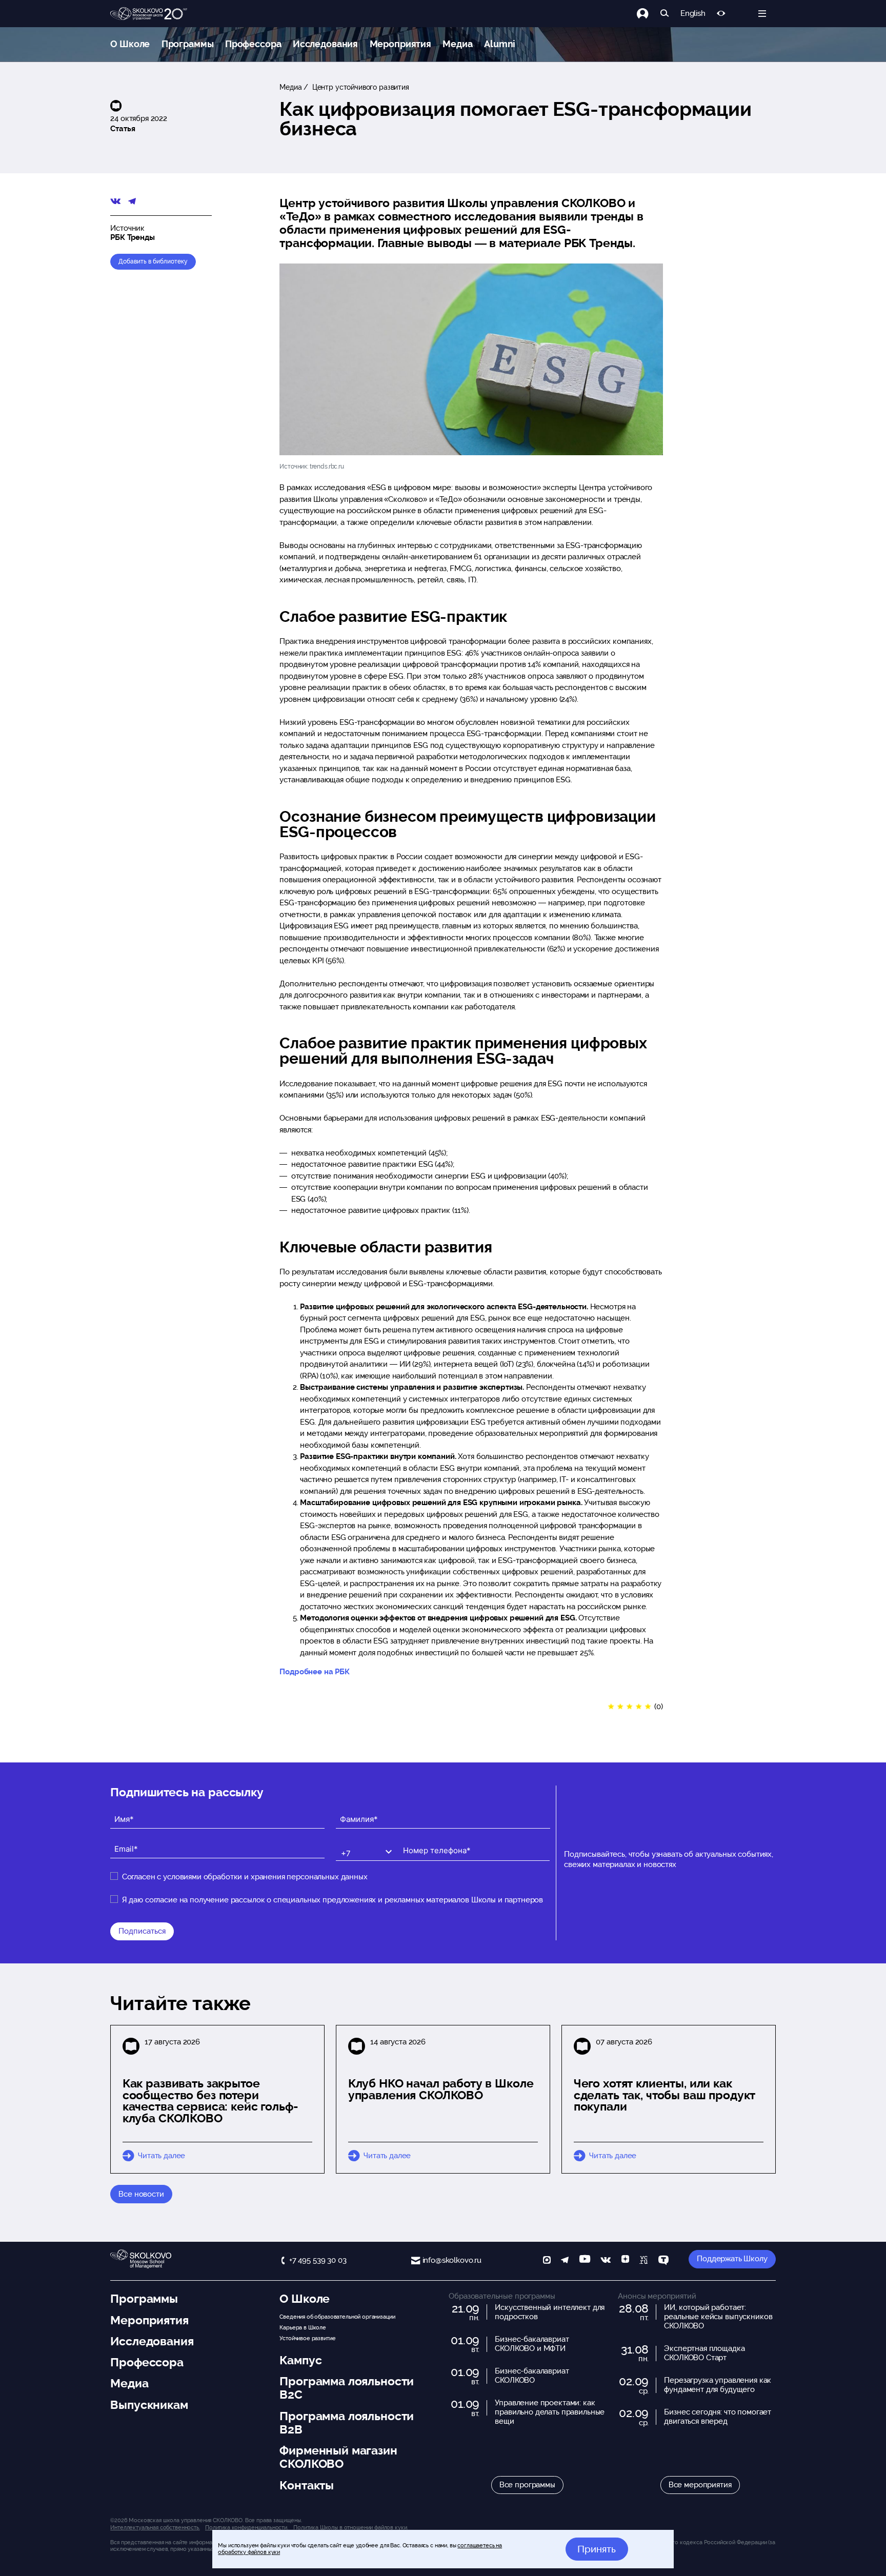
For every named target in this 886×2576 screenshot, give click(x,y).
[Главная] (149, 14)
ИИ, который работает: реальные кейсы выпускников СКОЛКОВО (718, 2317)
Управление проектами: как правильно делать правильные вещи (550, 2412)
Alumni (500, 44)
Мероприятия (400, 44)
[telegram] (565, 2261)
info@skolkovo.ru (452, 2260)
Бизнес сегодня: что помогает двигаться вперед (718, 2417)
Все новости (141, 2194)
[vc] (643, 2261)
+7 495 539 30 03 (318, 2260)
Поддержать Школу (732, 2259)
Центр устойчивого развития (360, 87)
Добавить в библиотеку (153, 261)
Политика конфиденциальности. (247, 2527)
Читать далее (162, 2156)
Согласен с (245, 1877)
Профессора (253, 44)
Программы (188, 44)
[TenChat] (663, 2261)
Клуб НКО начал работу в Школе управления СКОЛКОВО (441, 2089)
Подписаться (142, 1931)
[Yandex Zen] (625, 2261)
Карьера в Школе (303, 2327)
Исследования (325, 44)
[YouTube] (585, 2261)
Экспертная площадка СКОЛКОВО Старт (704, 2353)
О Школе (130, 44)
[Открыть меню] (762, 14)
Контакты (307, 2485)
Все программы (527, 2485)
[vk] (606, 2261)
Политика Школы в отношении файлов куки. (350, 2527)
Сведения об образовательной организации (337, 2317)
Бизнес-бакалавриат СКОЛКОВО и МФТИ (532, 2344)
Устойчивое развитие (307, 2338)
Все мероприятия (700, 2485)
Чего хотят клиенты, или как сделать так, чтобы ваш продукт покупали (665, 2095)
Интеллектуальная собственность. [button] (155, 2527)
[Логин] (648, 14)
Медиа (457, 44)
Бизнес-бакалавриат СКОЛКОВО (532, 2376)
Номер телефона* (430, 1842)
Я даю (333, 1900)
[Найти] (665, 14)
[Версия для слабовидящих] (721, 14)
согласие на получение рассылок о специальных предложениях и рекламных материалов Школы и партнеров (344, 1900)
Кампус (300, 2360)
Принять (597, 2549)
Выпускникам (149, 2405)
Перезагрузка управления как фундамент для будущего (718, 2385)
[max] (547, 2261)
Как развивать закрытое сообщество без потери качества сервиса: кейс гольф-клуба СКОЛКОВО (210, 2101)
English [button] (693, 14)
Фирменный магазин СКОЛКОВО (338, 2457)
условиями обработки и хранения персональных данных (265, 1877)
